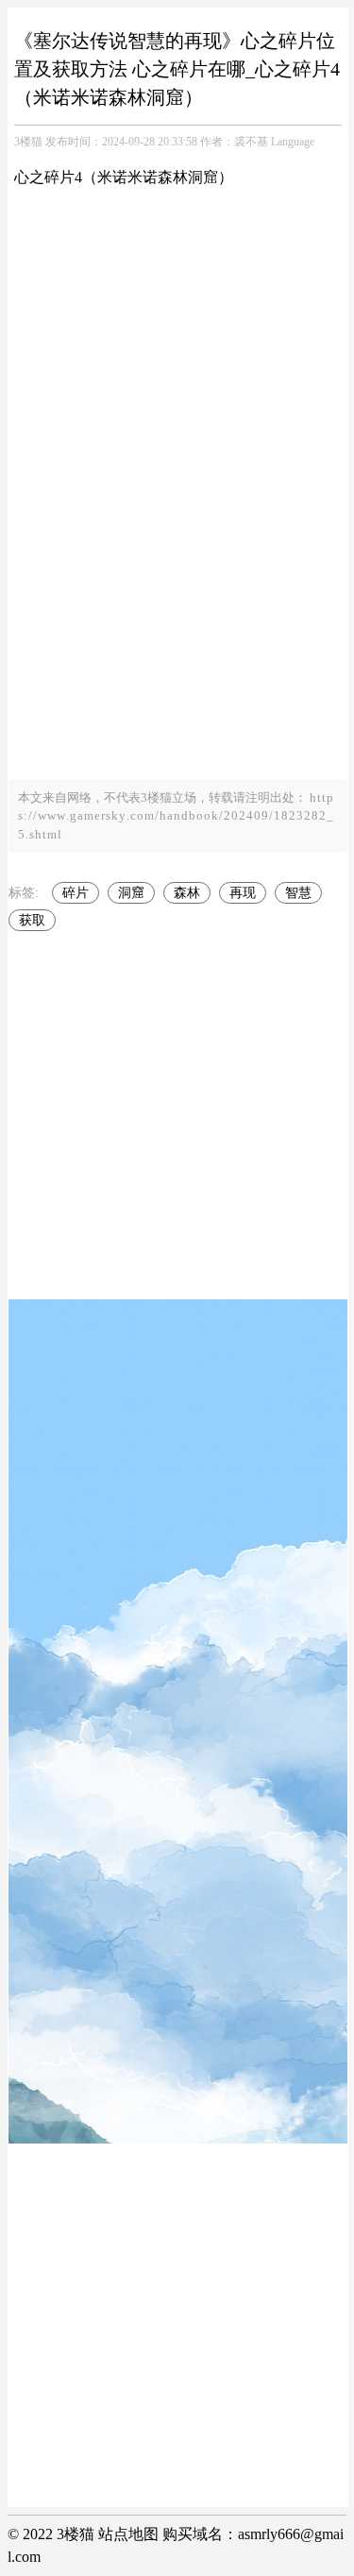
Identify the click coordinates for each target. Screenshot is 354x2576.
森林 (187, 893)
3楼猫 (28, 142)
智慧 (298, 893)
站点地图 (128, 2534)
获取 (32, 920)
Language (293, 142)
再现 (243, 893)
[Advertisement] (177, 603)
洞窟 (131, 893)
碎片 (76, 893)
